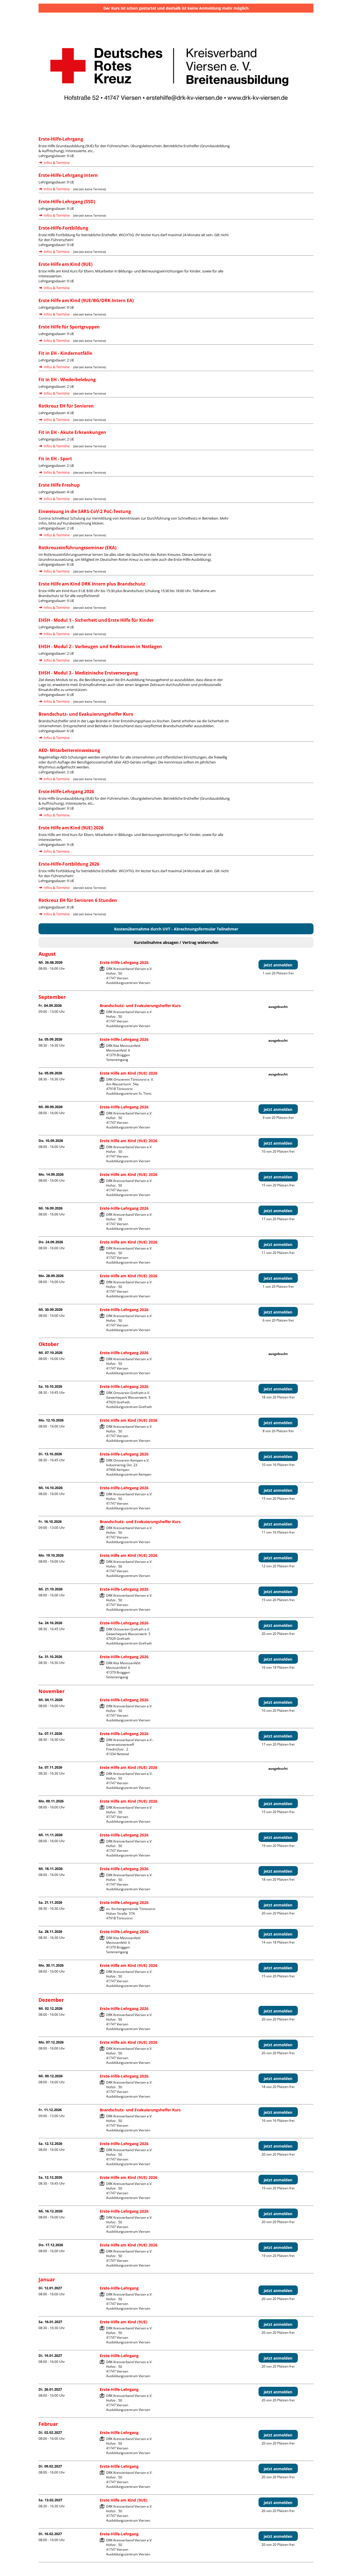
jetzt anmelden (278, 965)
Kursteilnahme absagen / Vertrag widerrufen (176, 942)
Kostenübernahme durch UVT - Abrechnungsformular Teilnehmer (176, 929)
